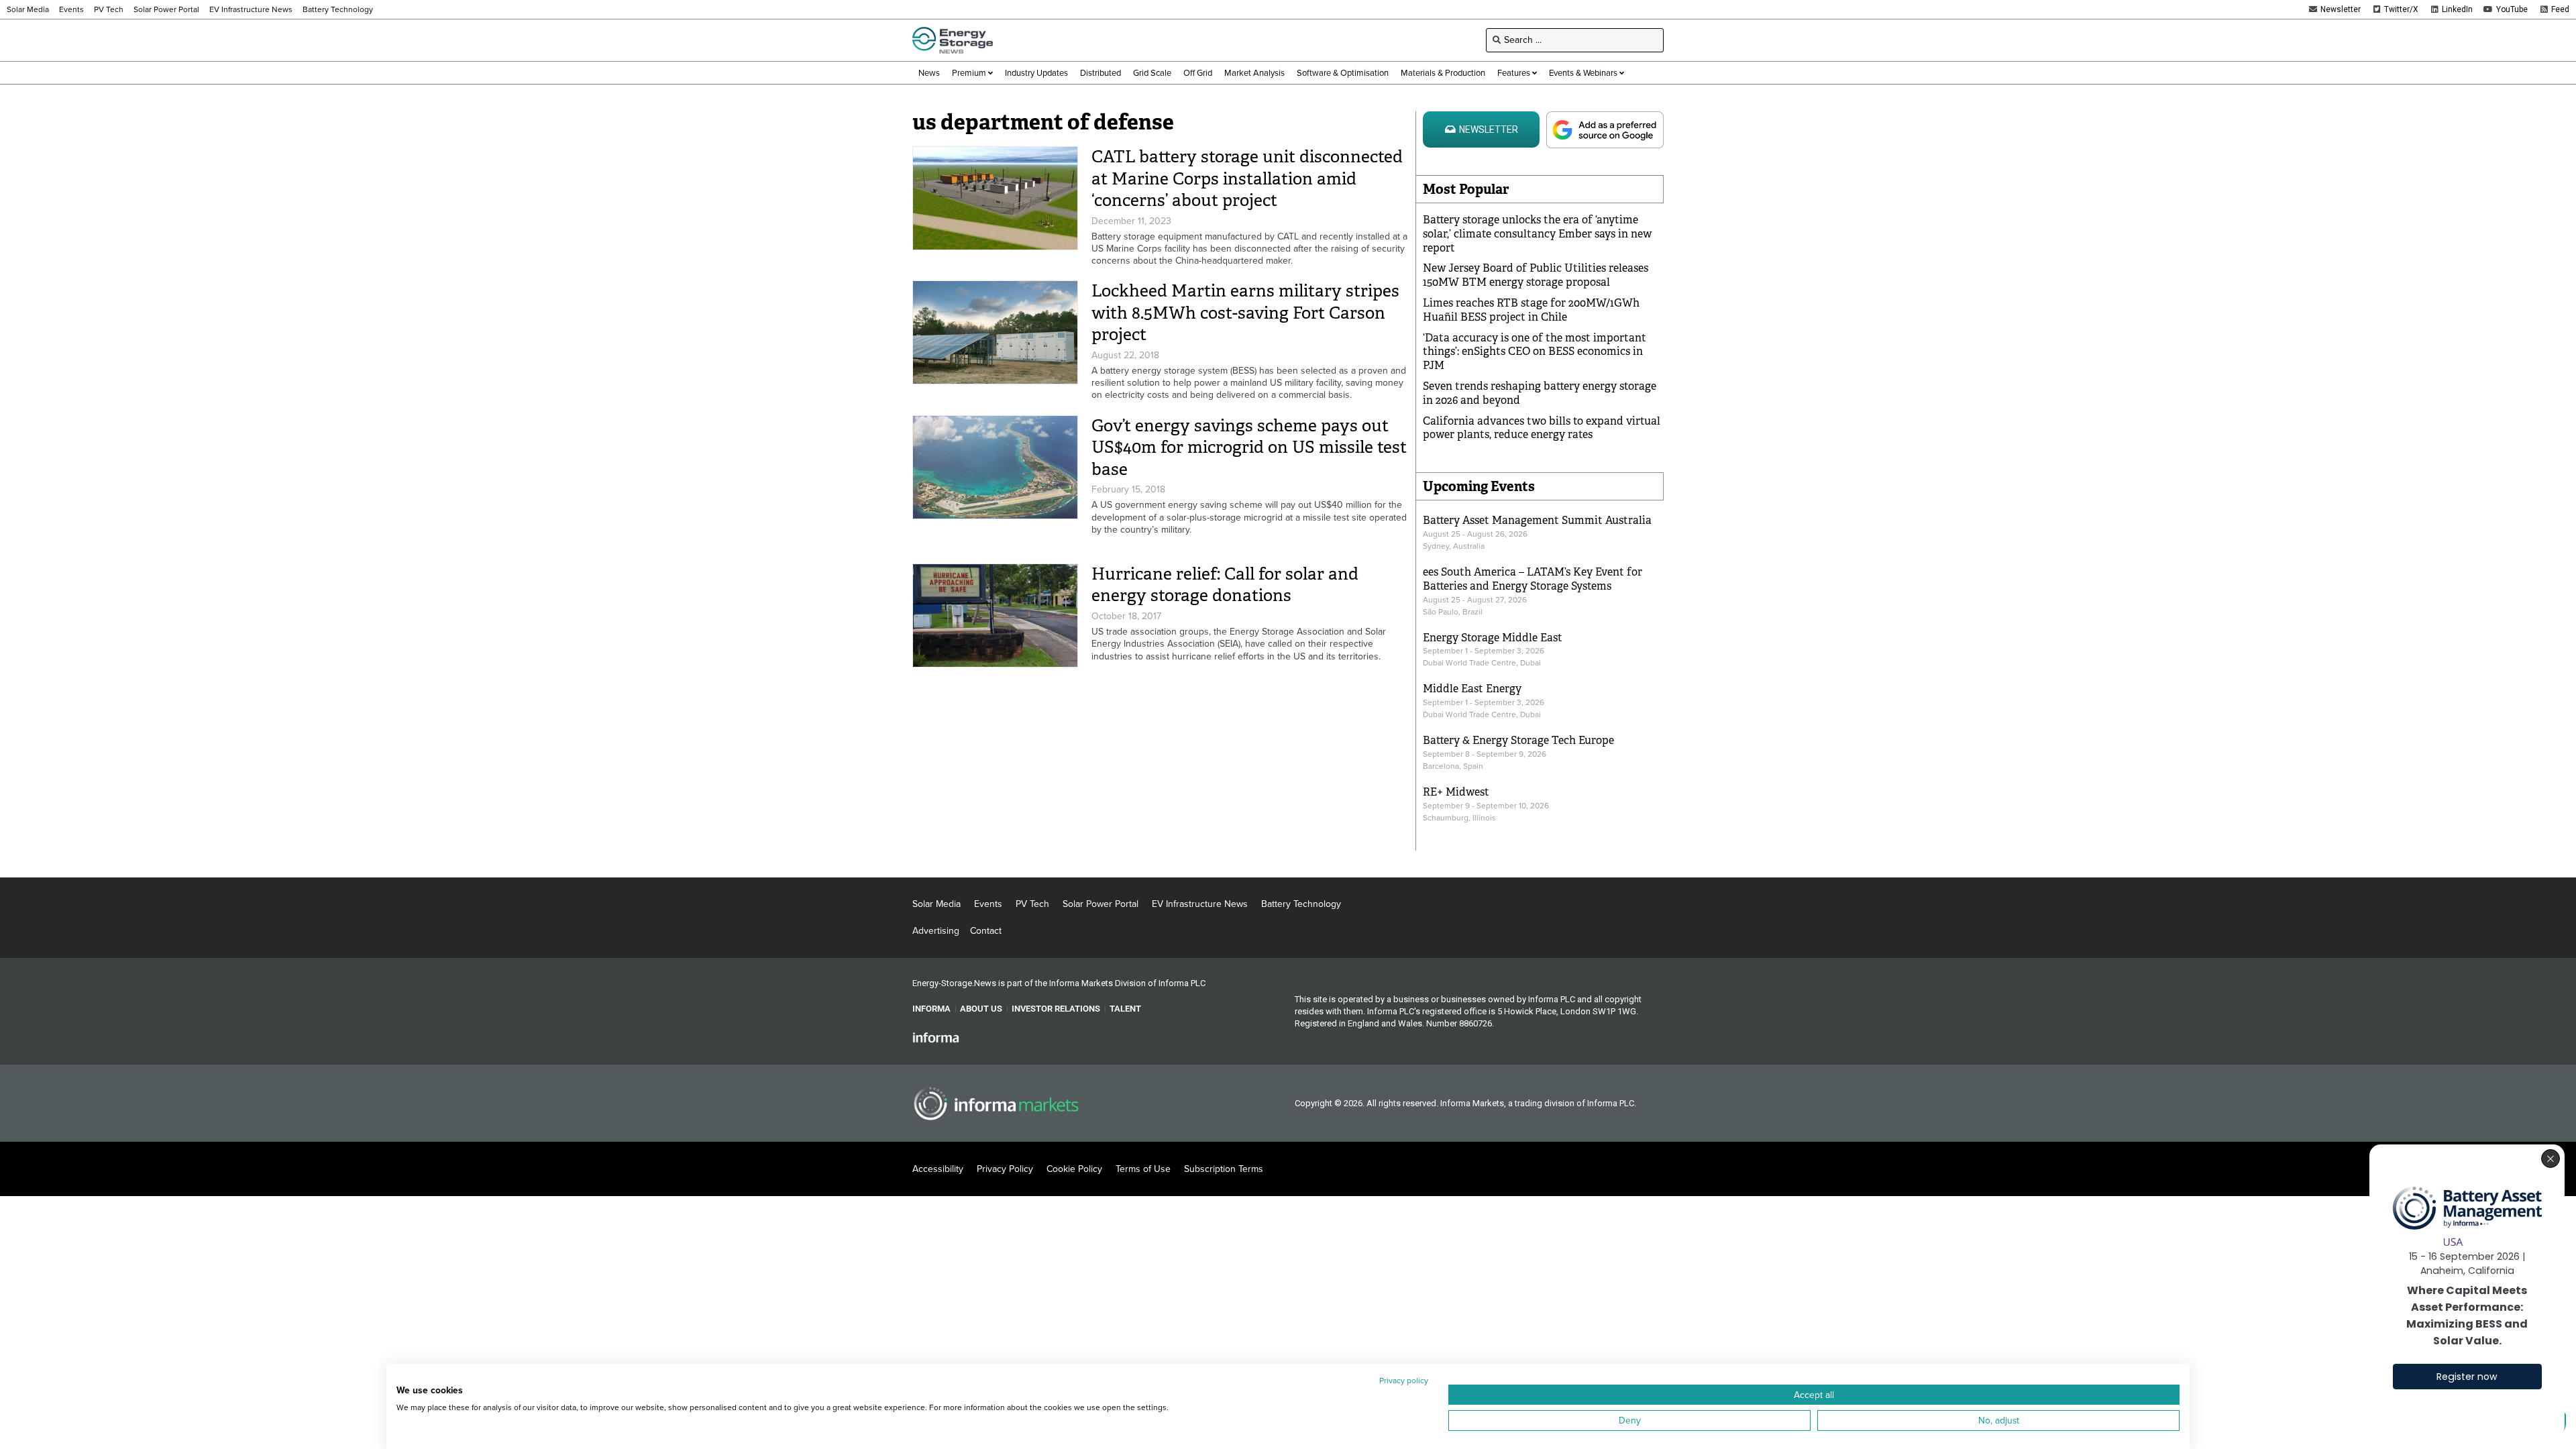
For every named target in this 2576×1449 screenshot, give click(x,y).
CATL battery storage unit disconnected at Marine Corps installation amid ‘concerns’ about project (1247, 178)
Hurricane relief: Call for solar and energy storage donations (1225, 585)
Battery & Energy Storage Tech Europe (1518, 740)
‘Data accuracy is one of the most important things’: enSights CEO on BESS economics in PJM (1535, 352)
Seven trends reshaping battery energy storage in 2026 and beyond (1540, 393)
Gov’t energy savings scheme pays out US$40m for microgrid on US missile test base (1249, 447)
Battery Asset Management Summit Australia (1537, 520)
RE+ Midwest (1456, 792)
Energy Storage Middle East (1493, 638)
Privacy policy (1404, 1381)
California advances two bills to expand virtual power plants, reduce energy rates (1542, 428)
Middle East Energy (1472, 689)
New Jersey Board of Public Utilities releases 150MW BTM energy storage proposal (1536, 275)
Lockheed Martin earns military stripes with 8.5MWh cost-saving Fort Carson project (1245, 313)
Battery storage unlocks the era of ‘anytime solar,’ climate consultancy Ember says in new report (1537, 234)
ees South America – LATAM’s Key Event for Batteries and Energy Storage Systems (1533, 579)
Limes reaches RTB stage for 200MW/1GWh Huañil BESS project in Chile (1531, 310)
